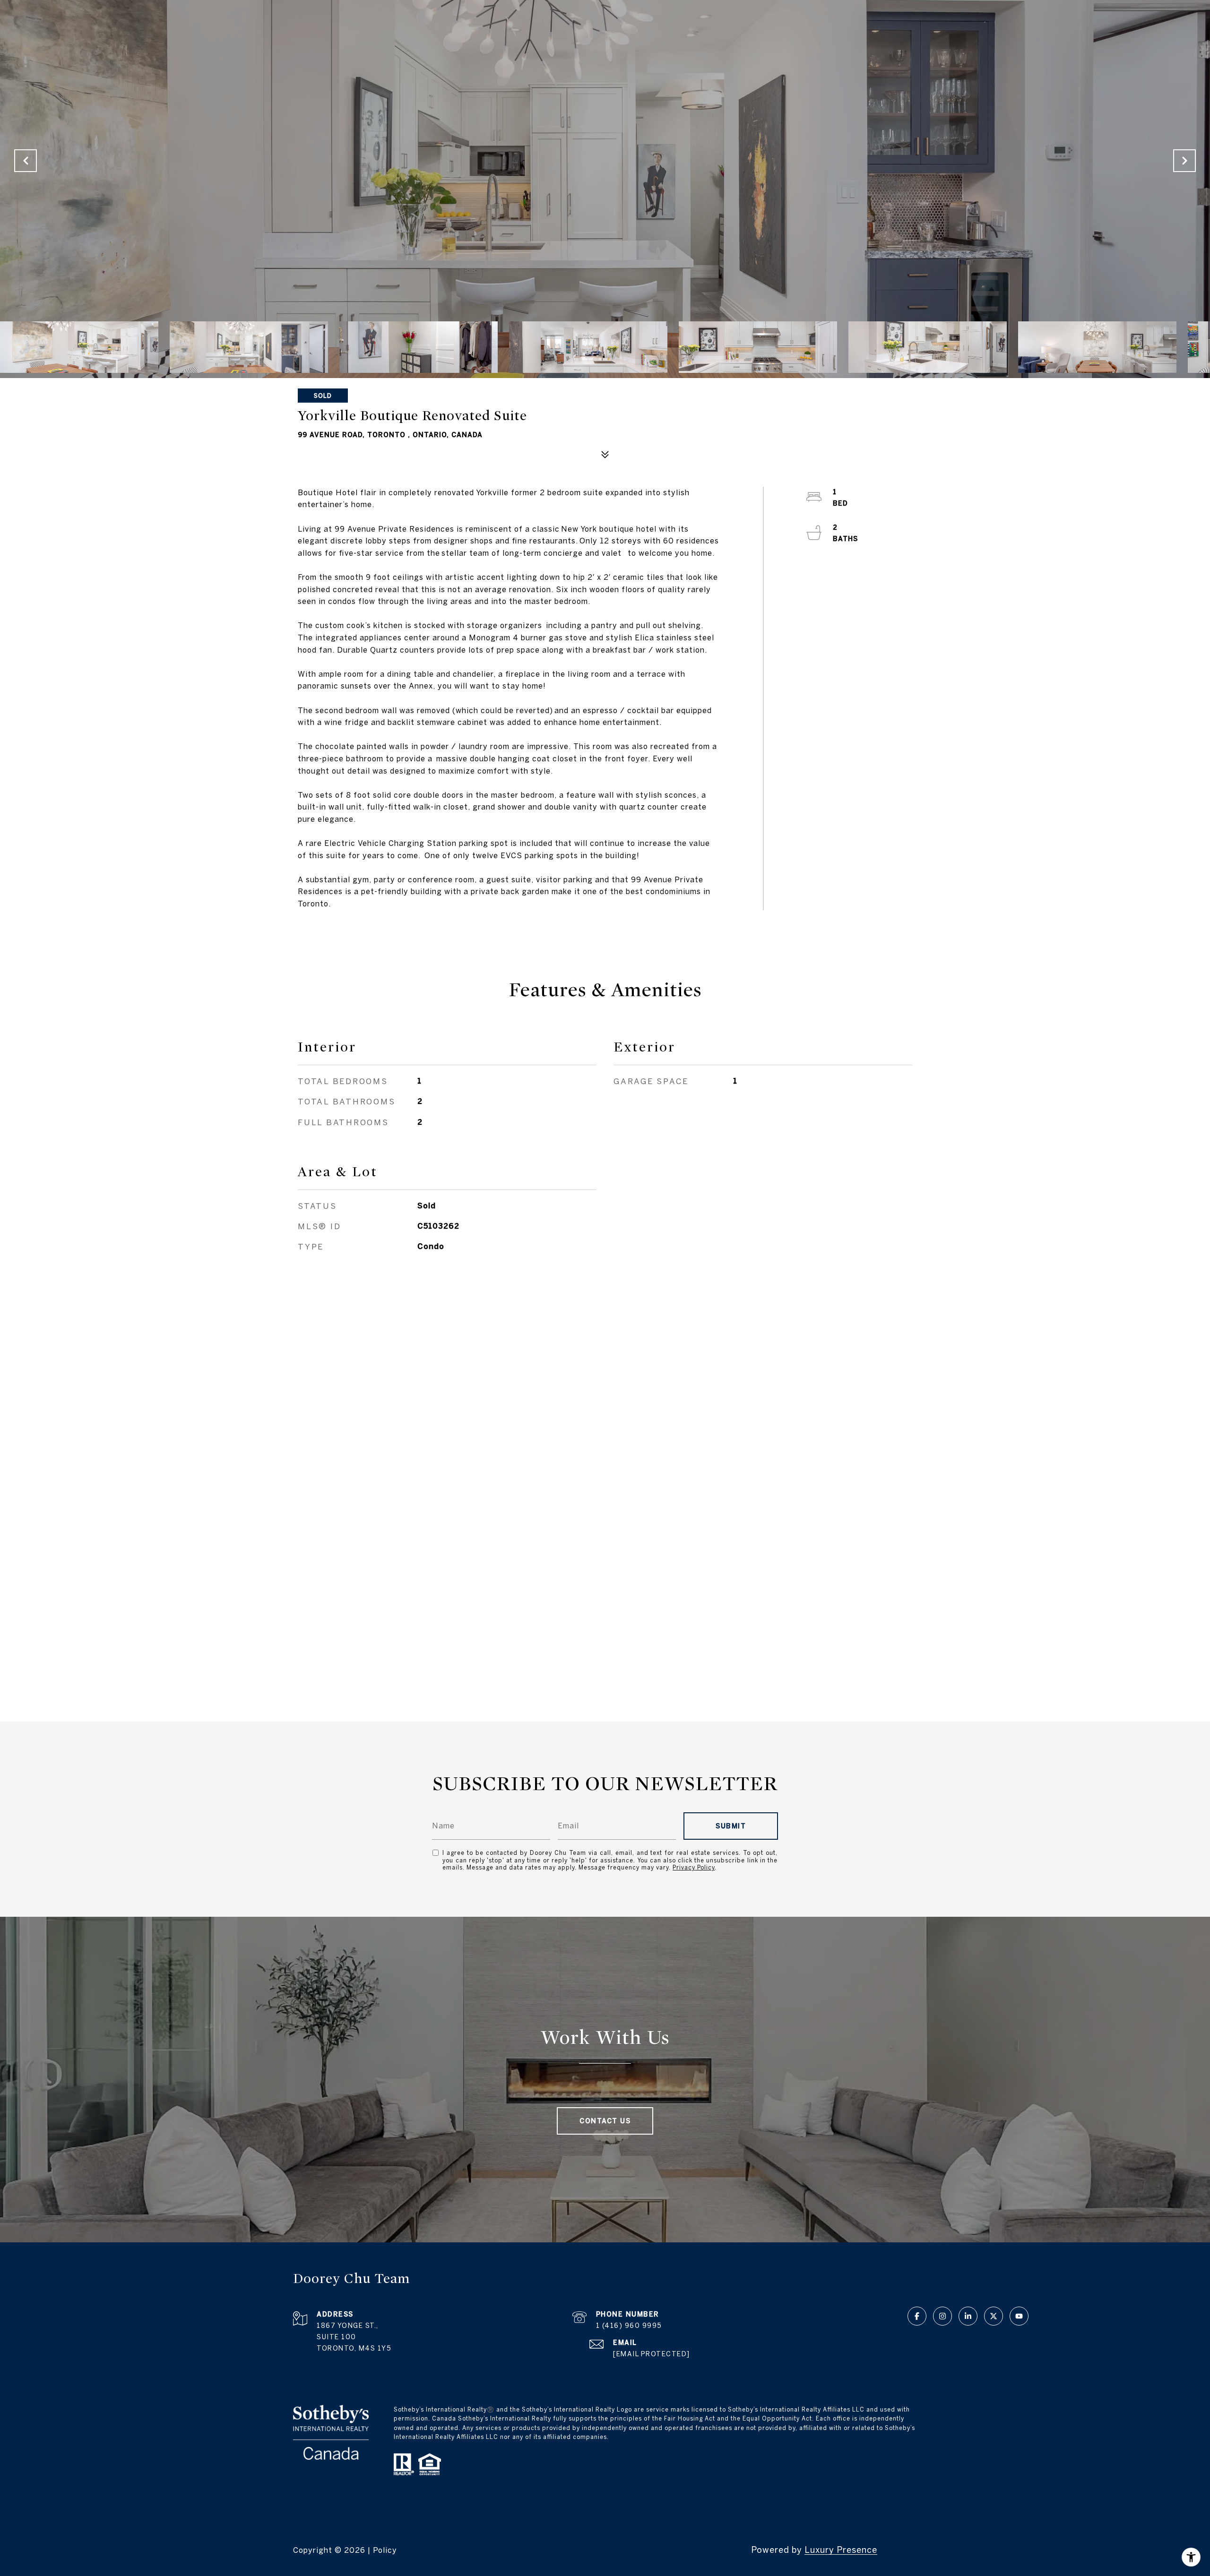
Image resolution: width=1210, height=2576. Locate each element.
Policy (385, 2550)
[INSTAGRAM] (942, 2316)
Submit (731, 1826)
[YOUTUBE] (1019, 2316)
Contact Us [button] (605, 2121)
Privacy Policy (694, 1867)
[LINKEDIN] (968, 2316)
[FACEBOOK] (917, 2316)
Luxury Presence (841, 2550)
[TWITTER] (994, 2316)
